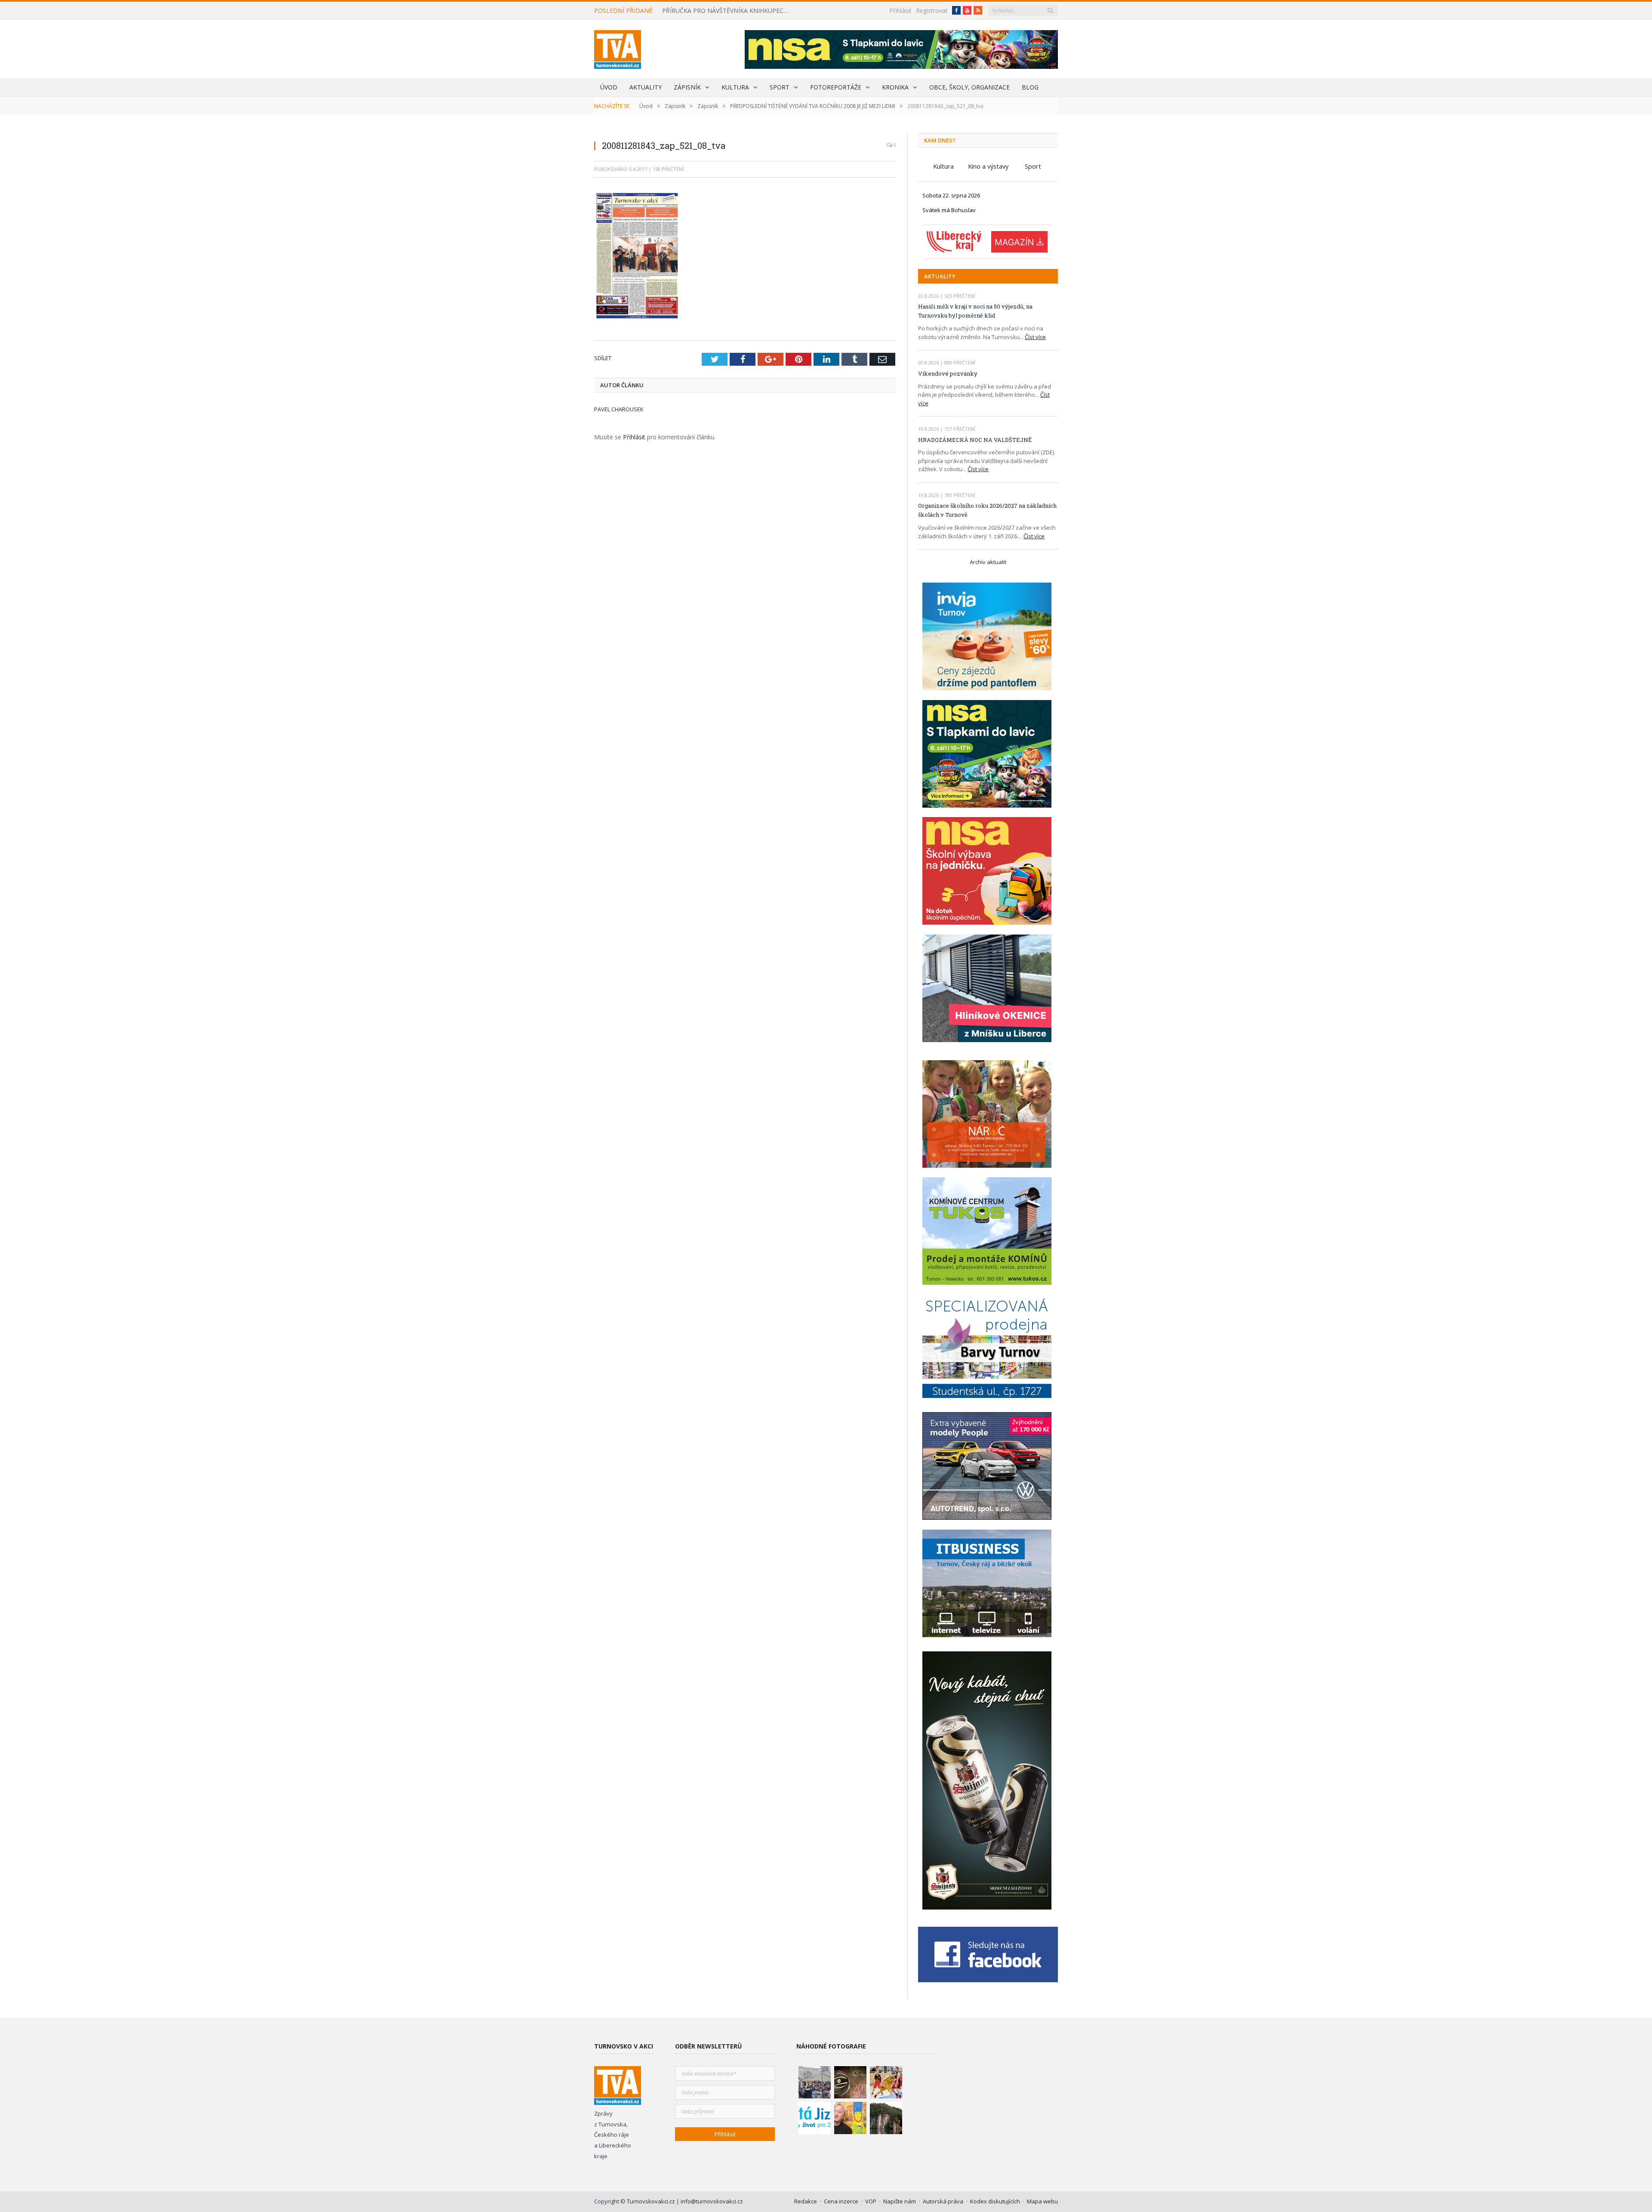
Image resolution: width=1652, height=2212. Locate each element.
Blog (1030, 87)
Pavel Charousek (619, 409)
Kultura (735, 87)
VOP (871, 2201)
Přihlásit (900, 11)
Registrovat (932, 11)
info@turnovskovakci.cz (712, 2201)
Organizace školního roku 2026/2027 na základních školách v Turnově (987, 510)
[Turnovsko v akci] (618, 48)
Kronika (895, 87)
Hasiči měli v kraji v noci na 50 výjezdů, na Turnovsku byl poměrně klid (975, 311)
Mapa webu (1042, 2201)
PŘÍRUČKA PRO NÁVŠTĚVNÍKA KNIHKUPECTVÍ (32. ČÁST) (729, 11)
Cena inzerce (841, 2201)
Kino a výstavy (988, 166)
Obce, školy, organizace (969, 87)
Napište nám (900, 2201)
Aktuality (646, 87)
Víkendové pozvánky (948, 373)
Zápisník (687, 87)
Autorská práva (943, 2201)
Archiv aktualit (988, 562)
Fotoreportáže (836, 87)
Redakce (806, 2201)
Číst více (1035, 337)
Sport (780, 87)
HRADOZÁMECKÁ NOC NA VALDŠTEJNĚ (975, 440)
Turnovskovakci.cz (652, 2201)
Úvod (609, 87)
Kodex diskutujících (995, 2201)
